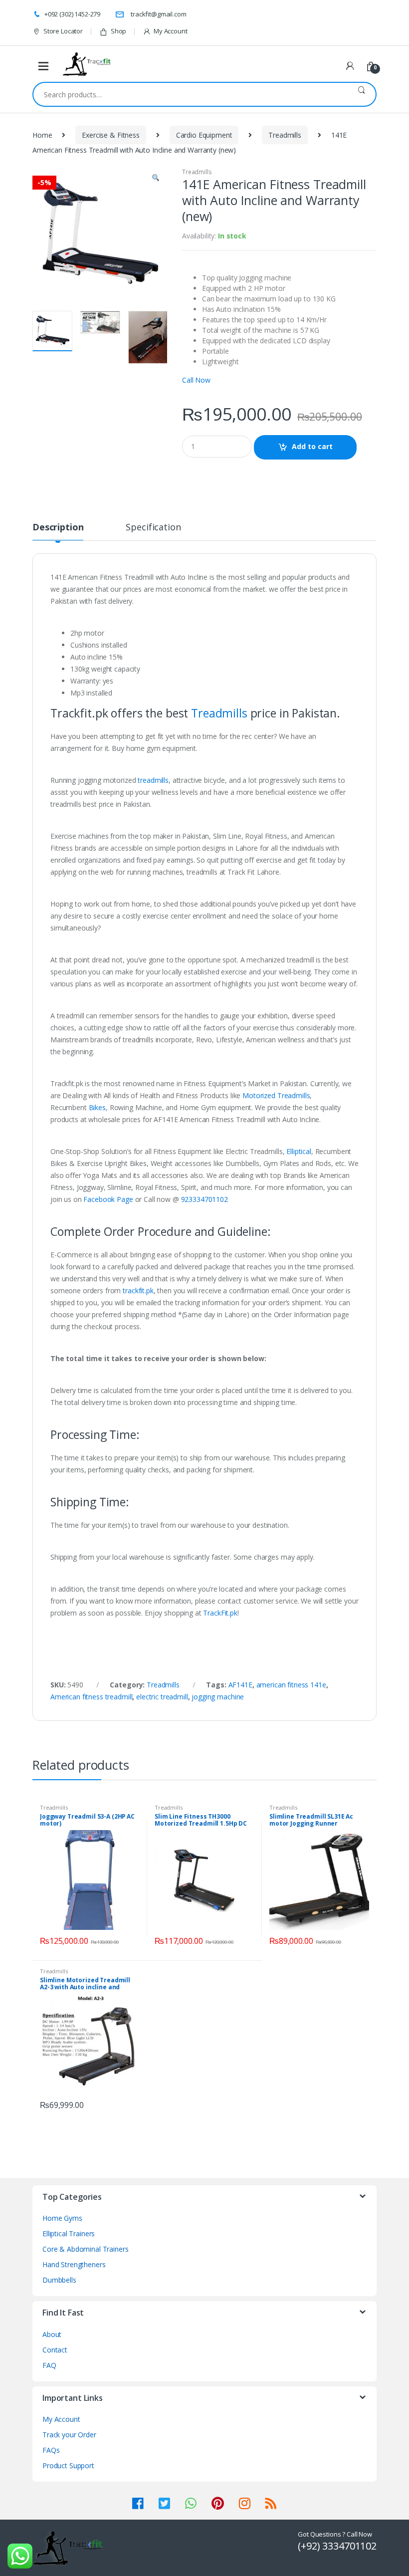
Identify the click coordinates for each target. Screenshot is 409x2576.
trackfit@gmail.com (158, 14)
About (52, 2334)
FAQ (49, 2365)
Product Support (68, 2465)
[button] (156, 179)
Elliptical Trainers (69, 2233)
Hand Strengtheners (74, 2264)
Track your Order (69, 2435)
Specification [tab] (153, 528)
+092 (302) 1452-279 (72, 14)
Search (361, 94)
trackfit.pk (138, 1290)
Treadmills (285, 135)
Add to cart (312, 446)
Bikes (97, 1107)
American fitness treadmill (91, 1697)
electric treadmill (162, 1697)
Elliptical (299, 1151)
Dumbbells (59, 2280)
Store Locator (63, 31)
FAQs (51, 2450)
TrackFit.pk (220, 1613)
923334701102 (204, 1199)
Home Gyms (62, 2218)
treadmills (153, 780)
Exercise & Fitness (110, 135)
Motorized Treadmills (276, 1095)
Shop (118, 31)
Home (42, 135)
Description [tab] (58, 528)
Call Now (196, 380)
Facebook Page (108, 1199)
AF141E (240, 1685)
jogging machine (218, 1697)
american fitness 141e (291, 1685)
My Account (170, 31)
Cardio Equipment (204, 135)
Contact (55, 2350)
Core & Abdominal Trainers (86, 2249)
